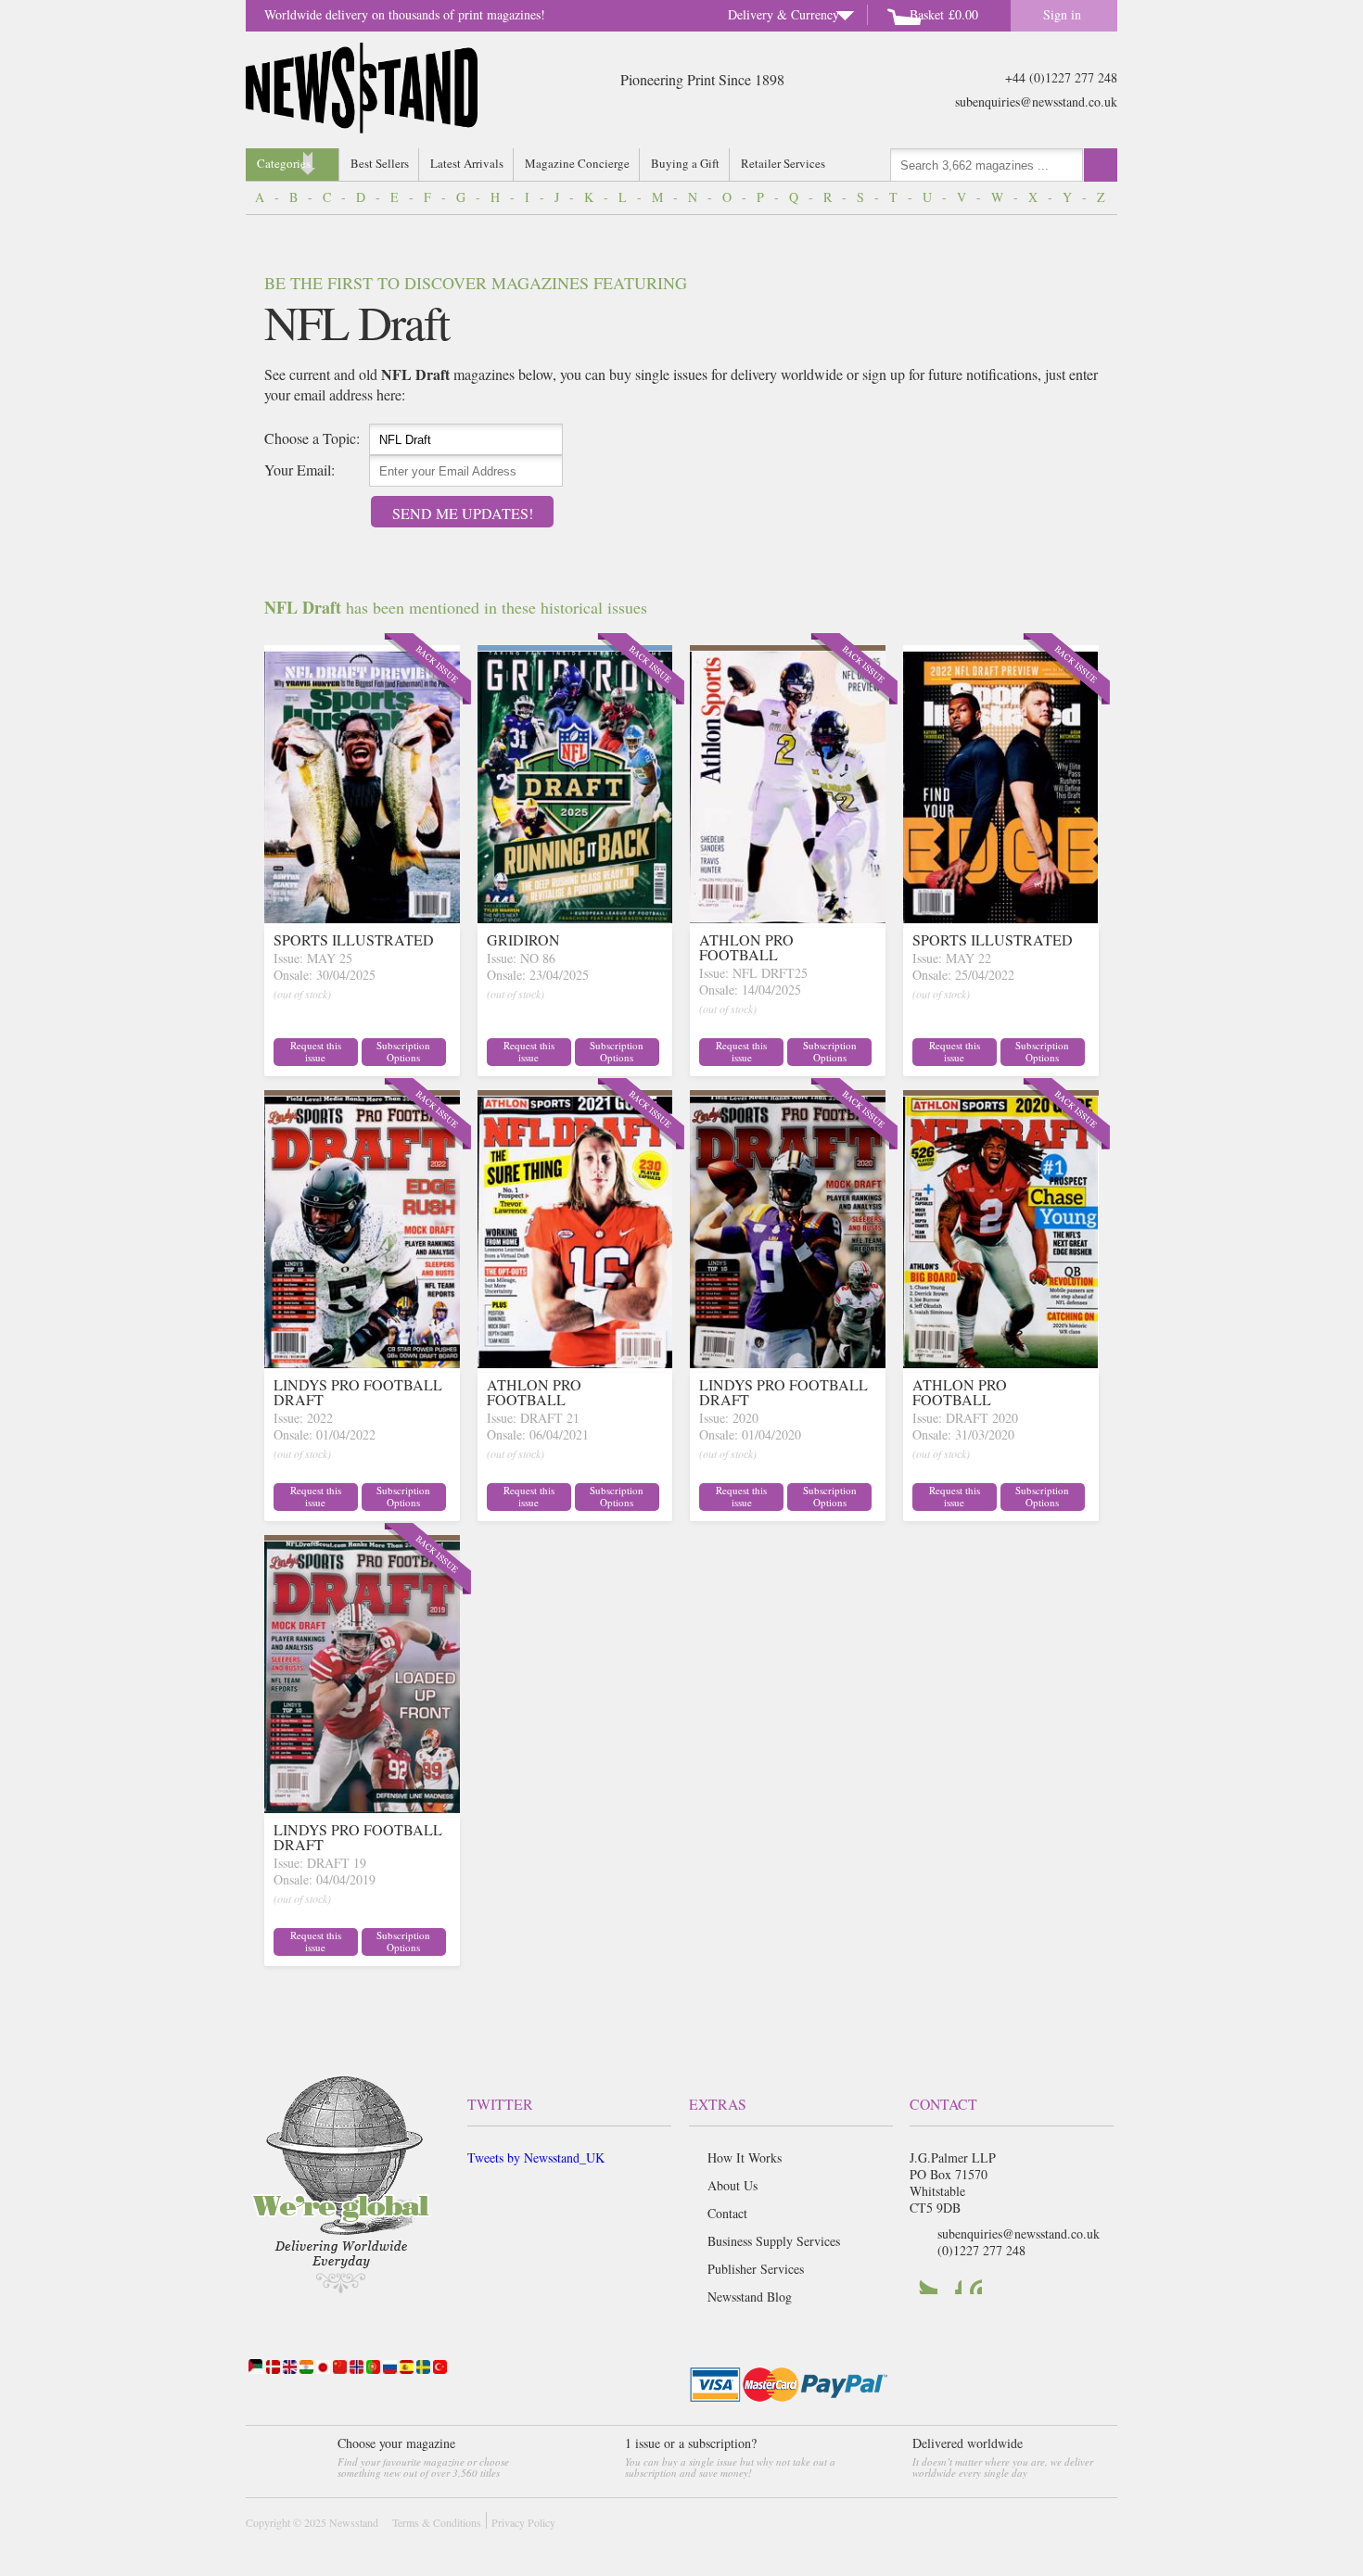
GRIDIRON (523, 939)
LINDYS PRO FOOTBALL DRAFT (358, 1392)
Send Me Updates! (463, 513)
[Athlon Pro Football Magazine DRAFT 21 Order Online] (575, 1362)
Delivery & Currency (783, 14)
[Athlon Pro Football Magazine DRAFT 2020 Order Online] (1001, 1362)
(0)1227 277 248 (981, 2250)
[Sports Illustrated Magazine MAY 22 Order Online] (1001, 917)
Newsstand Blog (750, 2297)
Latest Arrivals (467, 163)
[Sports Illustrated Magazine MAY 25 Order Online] (362, 917)
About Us (732, 2185)
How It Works (745, 2157)
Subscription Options (403, 1051)
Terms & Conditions (437, 2522)
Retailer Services (783, 163)
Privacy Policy (523, 2522)
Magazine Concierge (577, 163)
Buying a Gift (685, 163)
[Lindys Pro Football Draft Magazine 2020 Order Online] (788, 1362)
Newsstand (354, 2522)
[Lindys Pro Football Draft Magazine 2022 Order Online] (362, 1362)
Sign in (1062, 14)
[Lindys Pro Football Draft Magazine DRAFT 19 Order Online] (362, 1807)
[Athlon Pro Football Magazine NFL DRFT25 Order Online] (788, 917)
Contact (727, 2213)
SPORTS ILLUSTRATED (354, 939)
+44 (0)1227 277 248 (1061, 77)
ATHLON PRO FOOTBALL (746, 947)
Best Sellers (380, 163)
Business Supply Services (774, 2241)
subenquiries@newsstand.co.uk (1036, 102)
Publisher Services (756, 2269)
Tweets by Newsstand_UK (536, 2157)
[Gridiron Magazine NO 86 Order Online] (575, 917)
